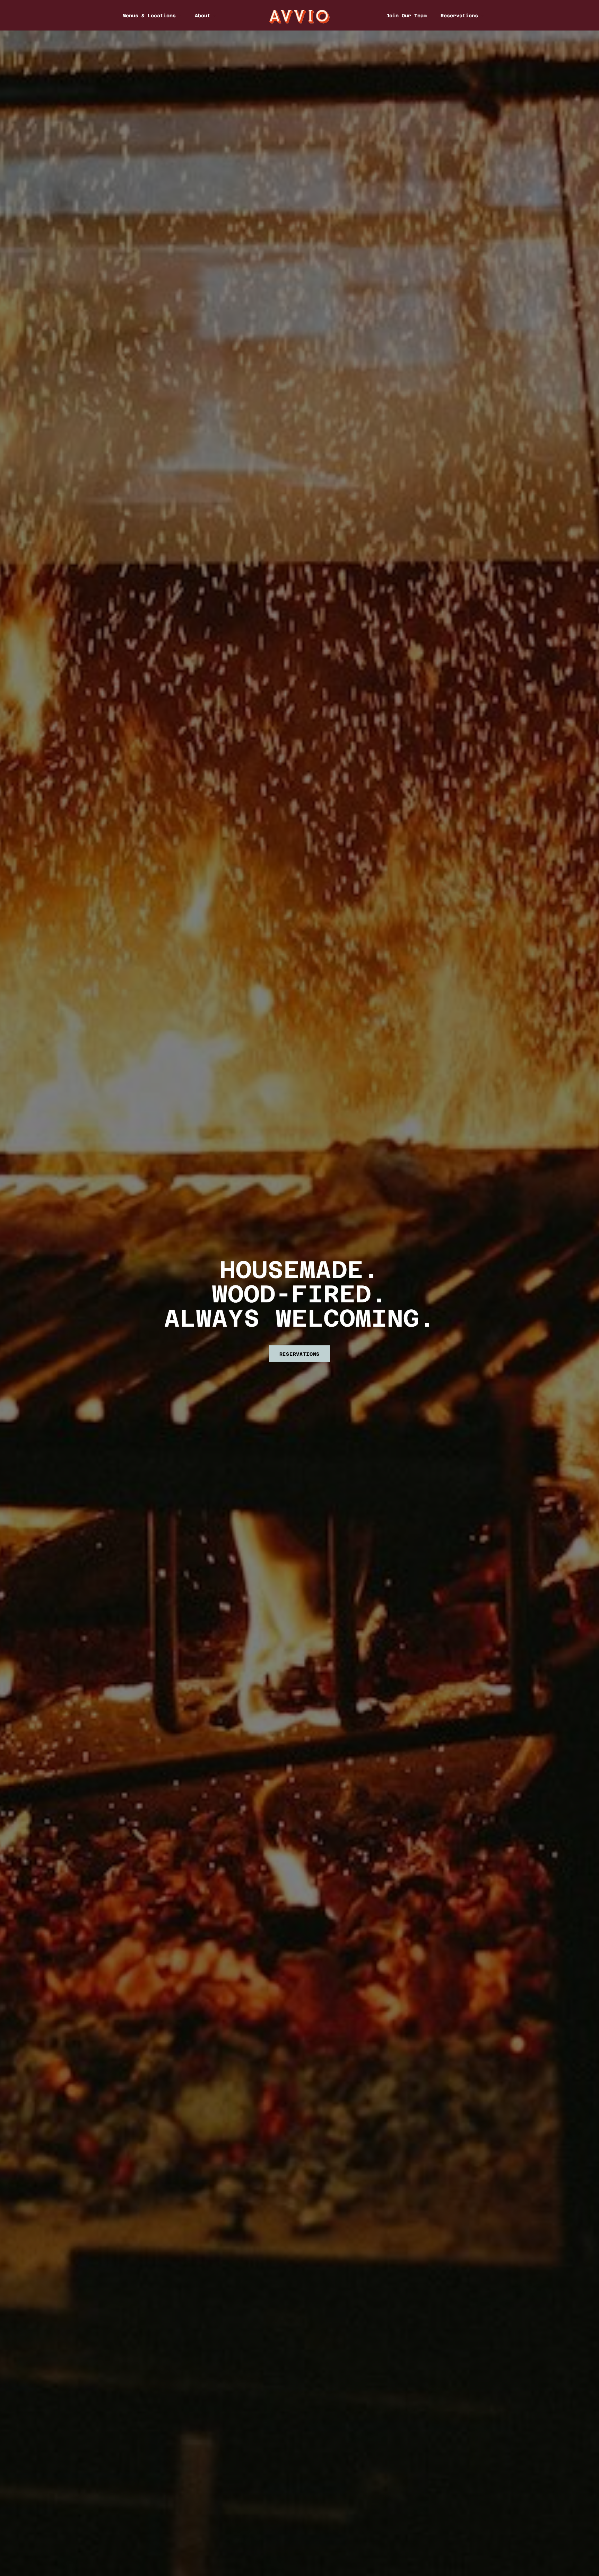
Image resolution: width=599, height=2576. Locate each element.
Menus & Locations (149, 15)
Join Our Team (406, 15)
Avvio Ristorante (300, 16)
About (203, 15)
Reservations (459, 15)
